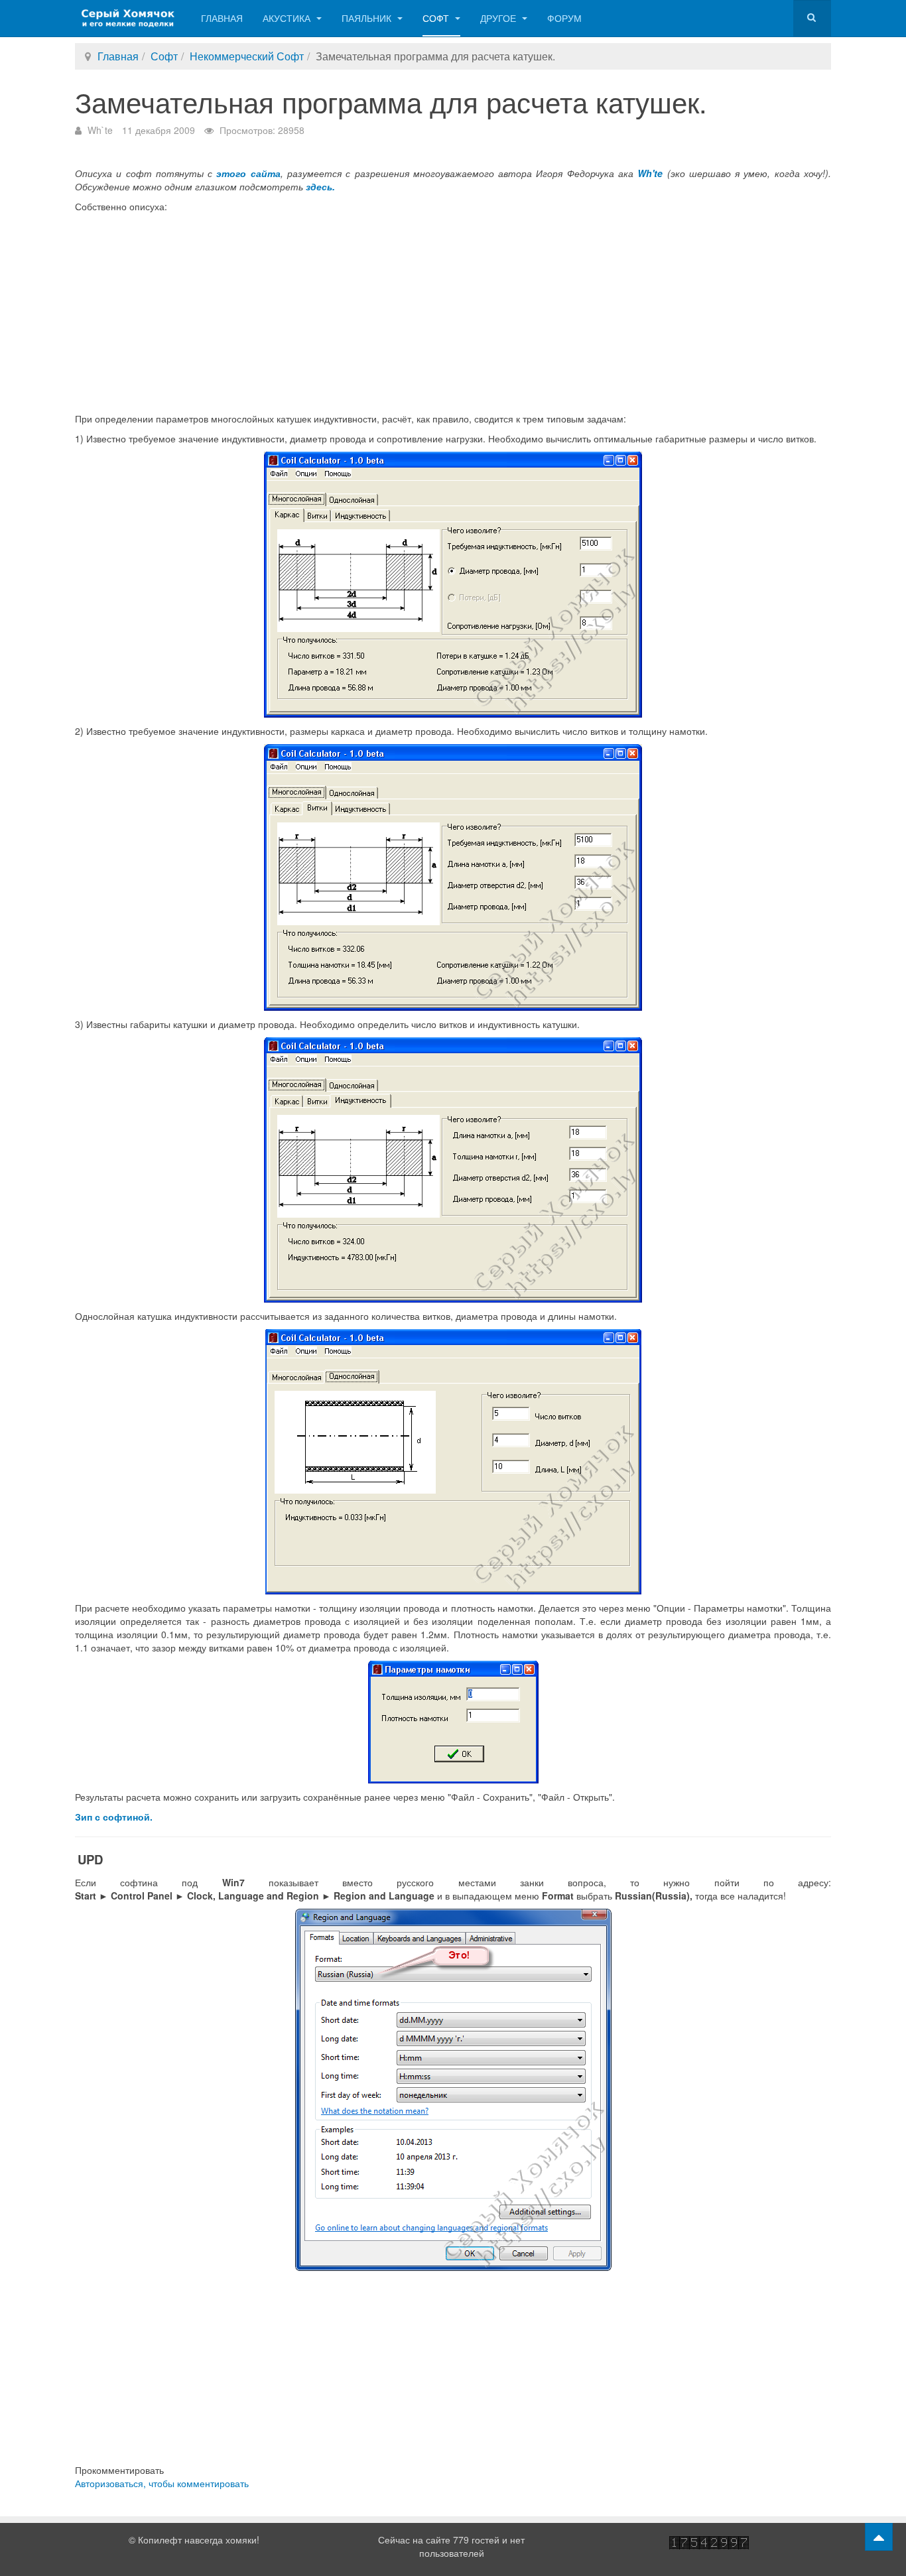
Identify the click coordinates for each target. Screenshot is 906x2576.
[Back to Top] (879, 2537)
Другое (499, 18)
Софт (437, 18)
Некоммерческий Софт (247, 56)
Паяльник (368, 18)
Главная (222, 18)
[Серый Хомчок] (128, 18)
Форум (564, 18)
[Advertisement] (453, 312)
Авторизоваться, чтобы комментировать (162, 2483)
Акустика (288, 18)
